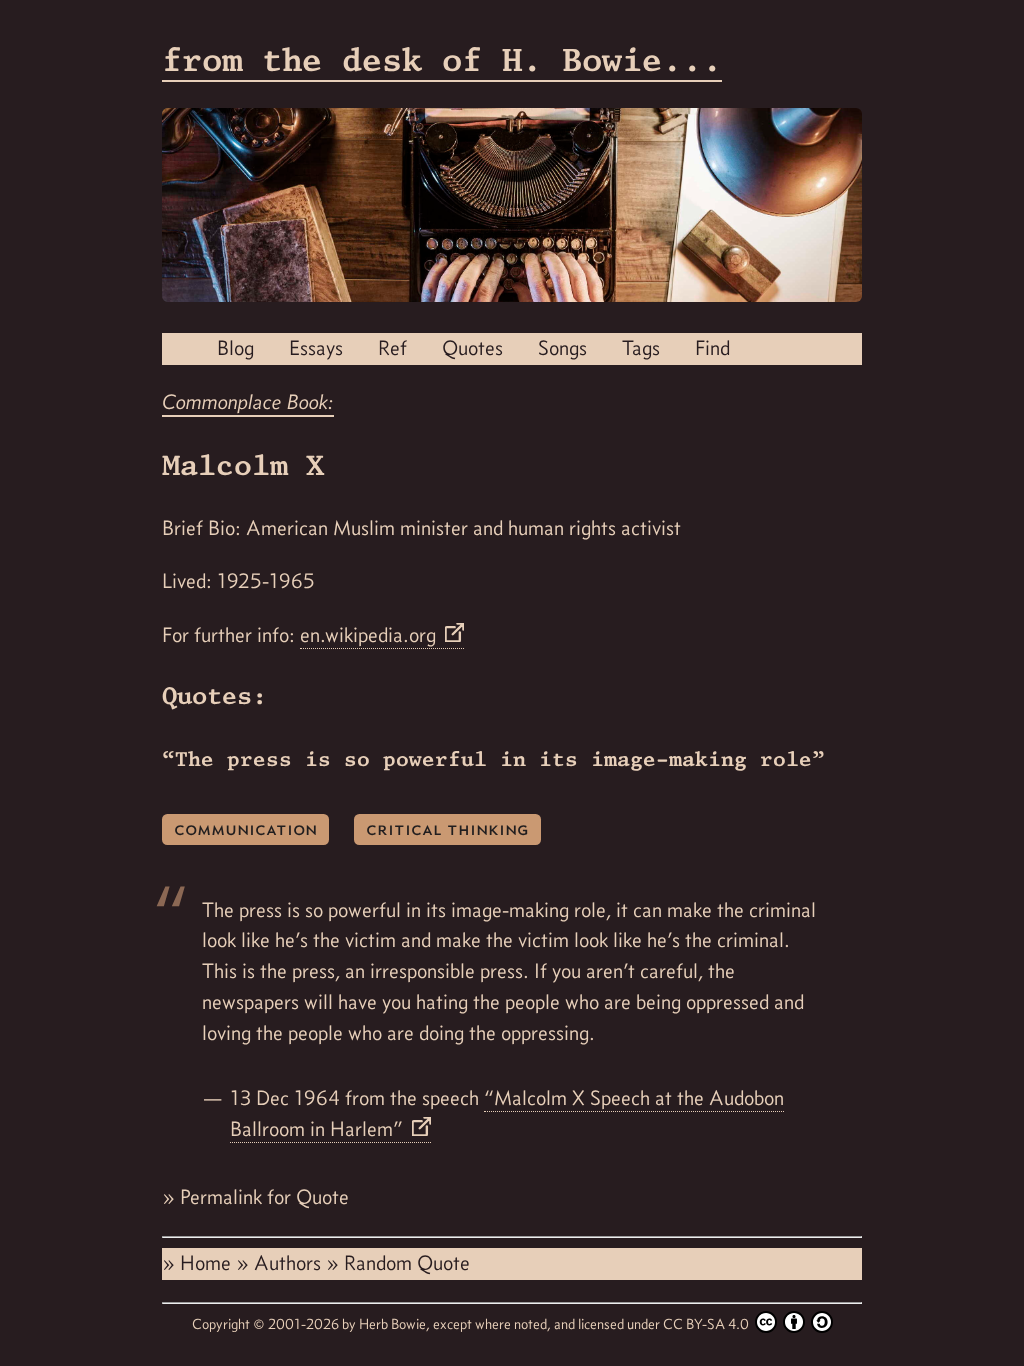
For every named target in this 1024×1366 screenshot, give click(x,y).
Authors (290, 1263)
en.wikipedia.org (370, 635)
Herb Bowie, (396, 1324)
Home (208, 1263)
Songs (562, 348)
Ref (392, 348)
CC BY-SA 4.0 (707, 1324)
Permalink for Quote (264, 1197)
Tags (641, 348)
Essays (316, 348)
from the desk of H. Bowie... (442, 59)
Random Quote (407, 1263)
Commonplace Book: (248, 402)
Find (712, 348)
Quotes (472, 348)
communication (245, 828)
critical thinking (447, 828)
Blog (235, 348)
